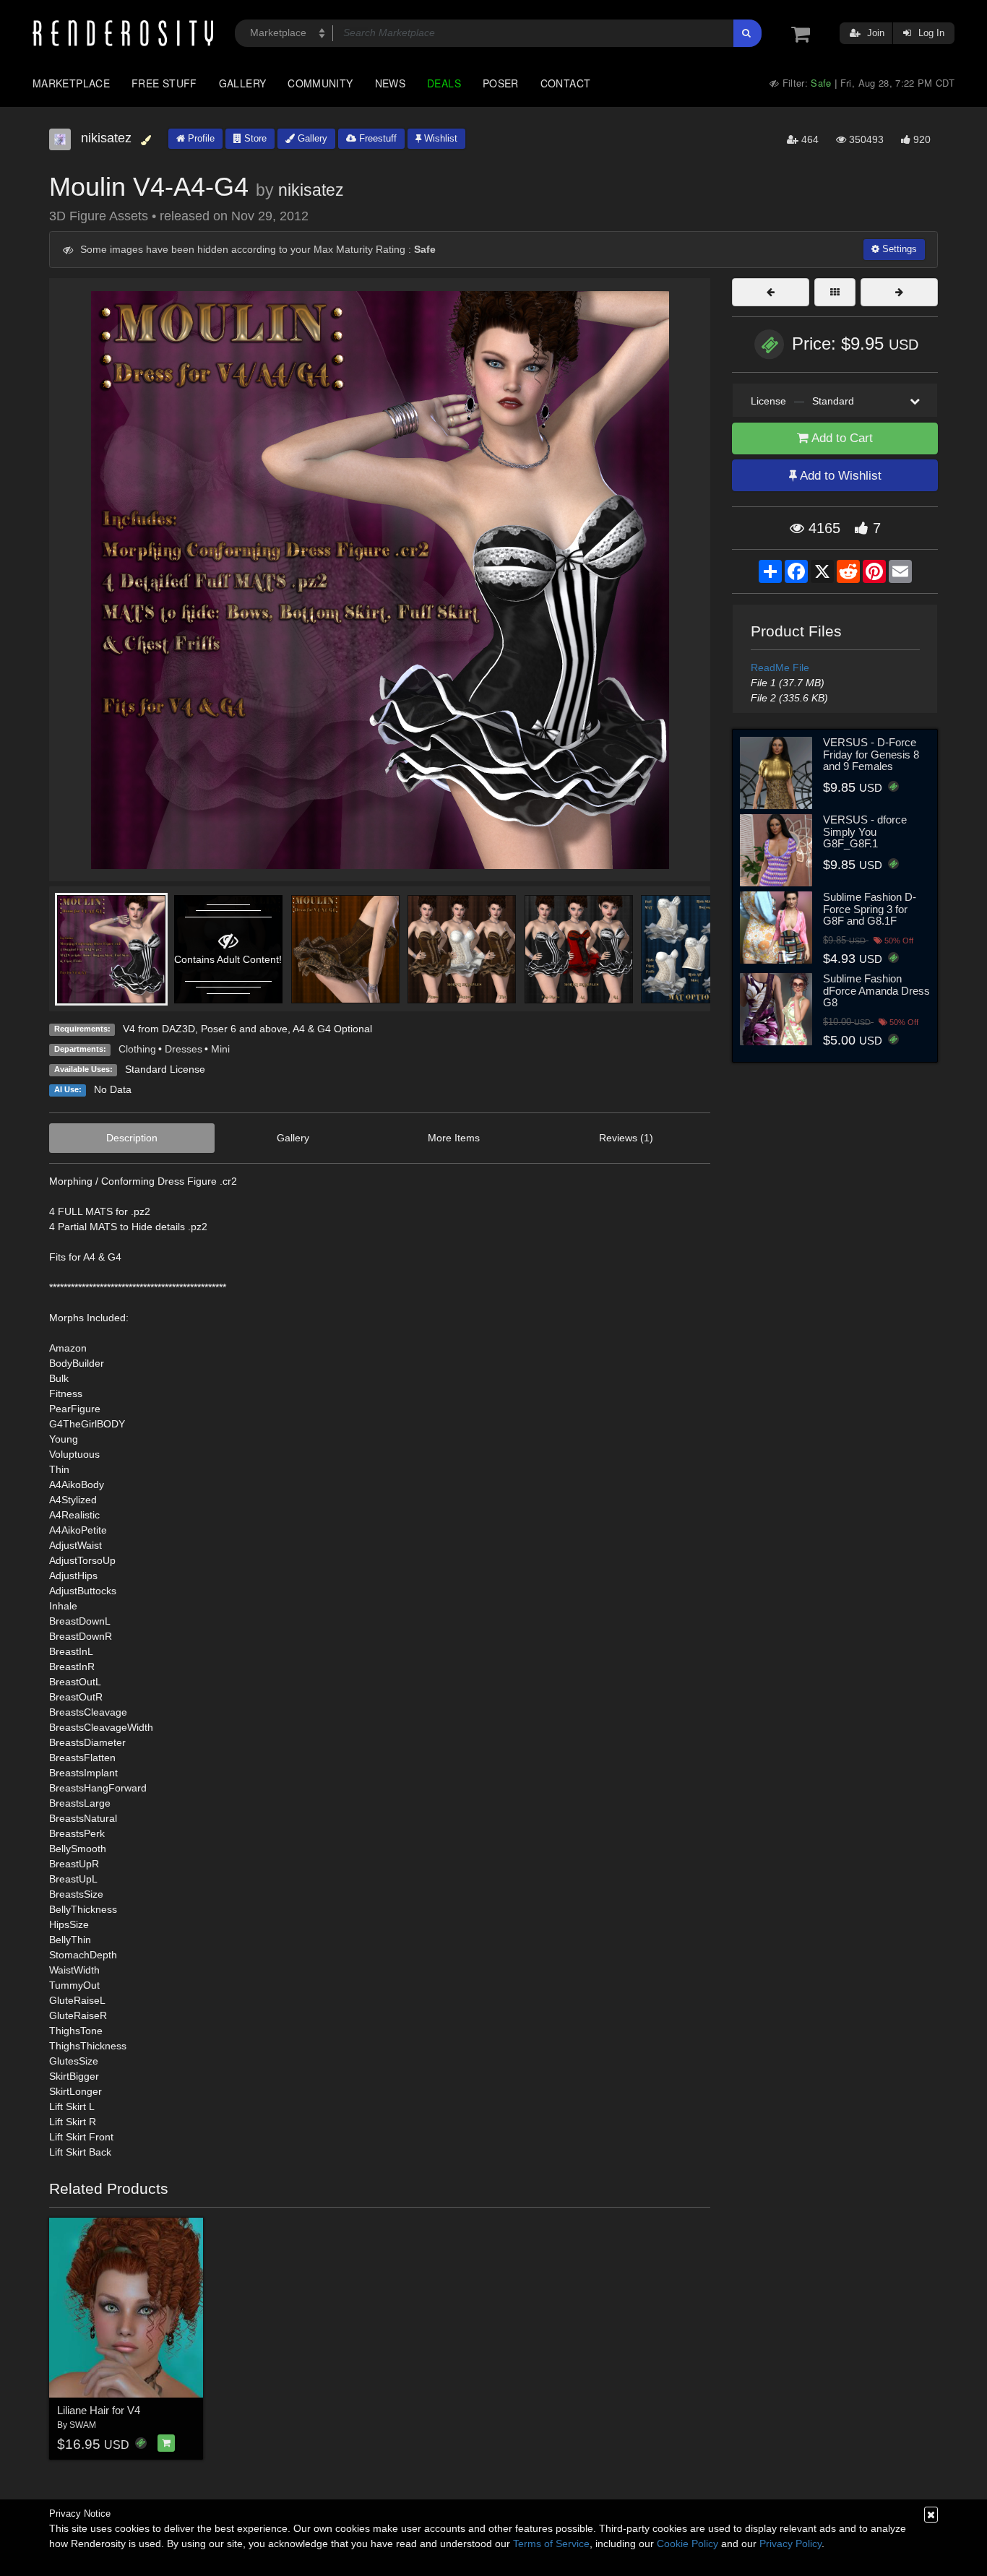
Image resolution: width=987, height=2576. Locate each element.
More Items (454, 1138)
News (390, 83)
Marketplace (71, 83)
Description (132, 1138)
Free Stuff (164, 83)
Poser (501, 83)
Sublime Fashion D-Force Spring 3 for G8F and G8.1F (870, 909)
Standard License (165, 1069)
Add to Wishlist (839, 476)
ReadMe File (780, 667)
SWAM (83, 2425)
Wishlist (439, 138)
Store (254, 138)
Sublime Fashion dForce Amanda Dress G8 (876, 990)
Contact (566, 83)
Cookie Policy (688, 2543)
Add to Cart (841, 438)
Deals (444, 83)
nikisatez (311, 190)
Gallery (243, 83)
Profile (200, 138)
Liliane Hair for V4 (99, 2410)
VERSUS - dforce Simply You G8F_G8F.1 (865, 831)
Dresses (184, 1049)
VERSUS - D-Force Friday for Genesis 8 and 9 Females (871, 754)
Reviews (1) (626, 1138)
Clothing (137, 1049)
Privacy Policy (790, 2543)
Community (320, 83)
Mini (220, 1049)
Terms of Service (551, 2543)
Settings (898, 249)
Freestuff (376, 138)
